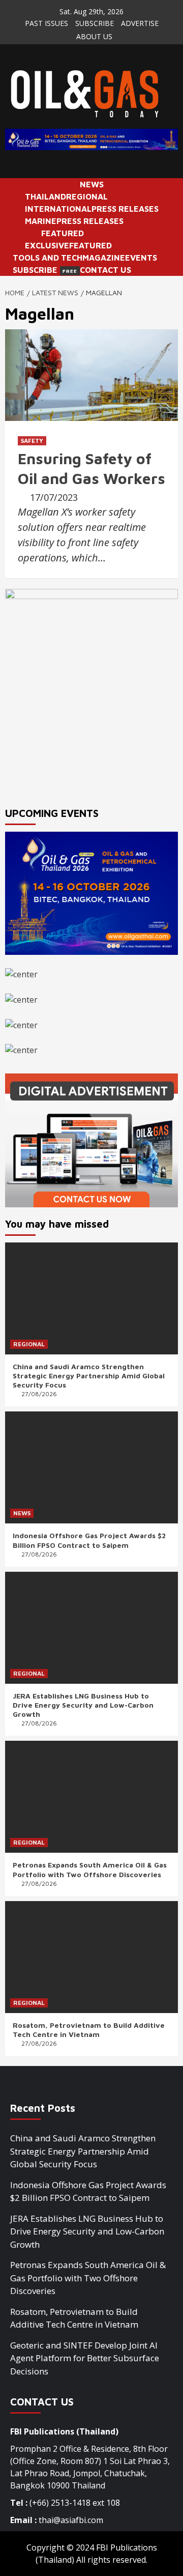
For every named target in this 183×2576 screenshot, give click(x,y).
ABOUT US (94, 36)
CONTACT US (105, 270)
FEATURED (63, 233)
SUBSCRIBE (95, 23)
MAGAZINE (104, 258)
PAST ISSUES (47, 23)
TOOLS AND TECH (48, 258)
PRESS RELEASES (125, 209)
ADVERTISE (140, 23)
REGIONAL (87, 196)
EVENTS (141, 258)
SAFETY (32, 441)
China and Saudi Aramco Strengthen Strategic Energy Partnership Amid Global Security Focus (89, 1376)
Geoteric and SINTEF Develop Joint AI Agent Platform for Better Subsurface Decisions (85, 2358)
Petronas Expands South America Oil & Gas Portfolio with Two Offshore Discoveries (90, 1869)
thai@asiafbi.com (71, 2520)
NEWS (92, 184)
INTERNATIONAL (58, 209)
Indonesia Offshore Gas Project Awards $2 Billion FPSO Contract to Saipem (89, 1540)
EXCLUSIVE (47, 245)
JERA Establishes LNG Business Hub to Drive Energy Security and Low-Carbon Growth (83, 1705)
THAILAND (45, 196)
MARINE (41, 221)
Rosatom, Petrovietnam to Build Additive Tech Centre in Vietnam (89, 2030)
